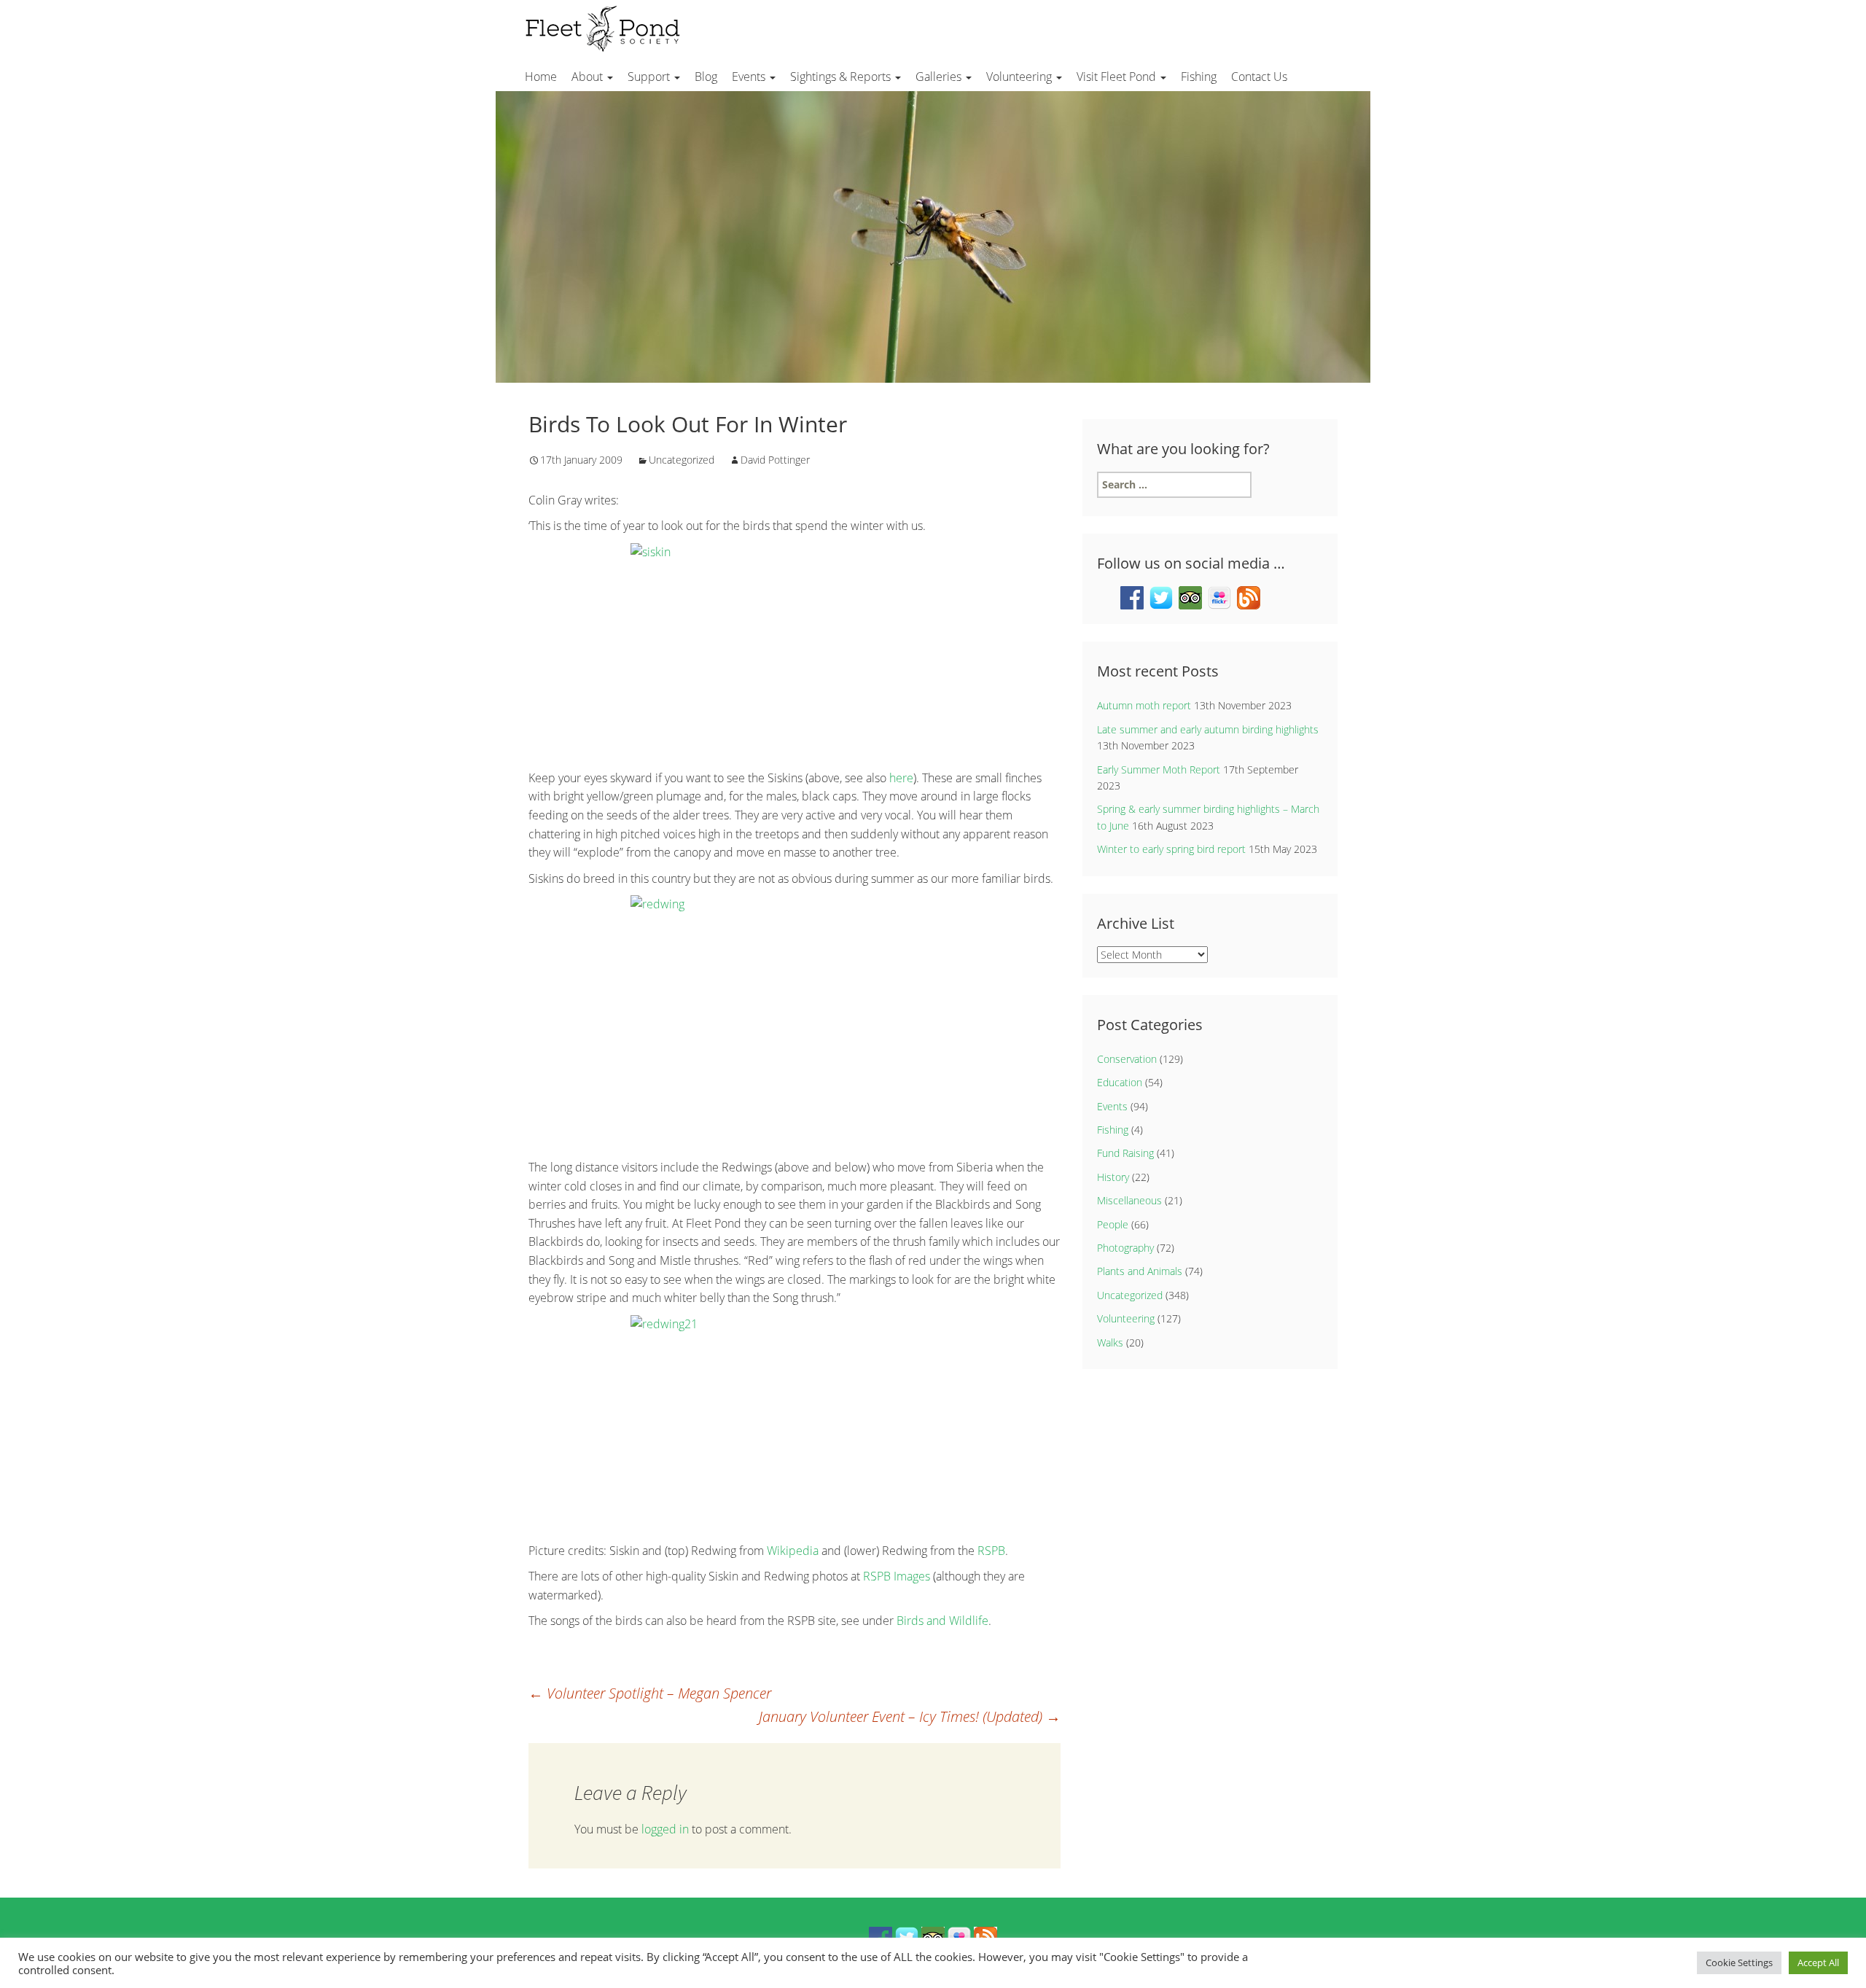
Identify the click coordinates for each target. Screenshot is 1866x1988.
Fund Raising (1125, 1153)
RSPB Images (897, 1576)
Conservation (1127, 1059)
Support (650, 77)
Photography (1125, 1248)
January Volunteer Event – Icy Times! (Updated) (910, 1716)
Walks (1110, 1342)
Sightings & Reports (842, 77)
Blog (706, 77)
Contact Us (1259, 77)
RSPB (991, 1551)
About (589, 77)
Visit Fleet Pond (1118, 77)
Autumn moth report (1144, 705)
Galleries (940, 77)
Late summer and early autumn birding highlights (1208, 729)
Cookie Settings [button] (1739, 1962)
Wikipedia (793, 1551)
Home (541, 77)
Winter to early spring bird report (1171, 849)
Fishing (1199, 77)
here (901, 778)
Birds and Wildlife (942, 1621)
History (1113, 1177)
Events (750, 77)
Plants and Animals (1140, 1271)
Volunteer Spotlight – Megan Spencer (650, 1693)
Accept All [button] (1818, 1962)
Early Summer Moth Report (1159, 769)
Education (1120, 1082)
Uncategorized (682, 460)
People (1113, 1224)
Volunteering (1020, 77)
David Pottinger (775, 460)
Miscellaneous (1129, 1200)
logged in (665, 1829)
